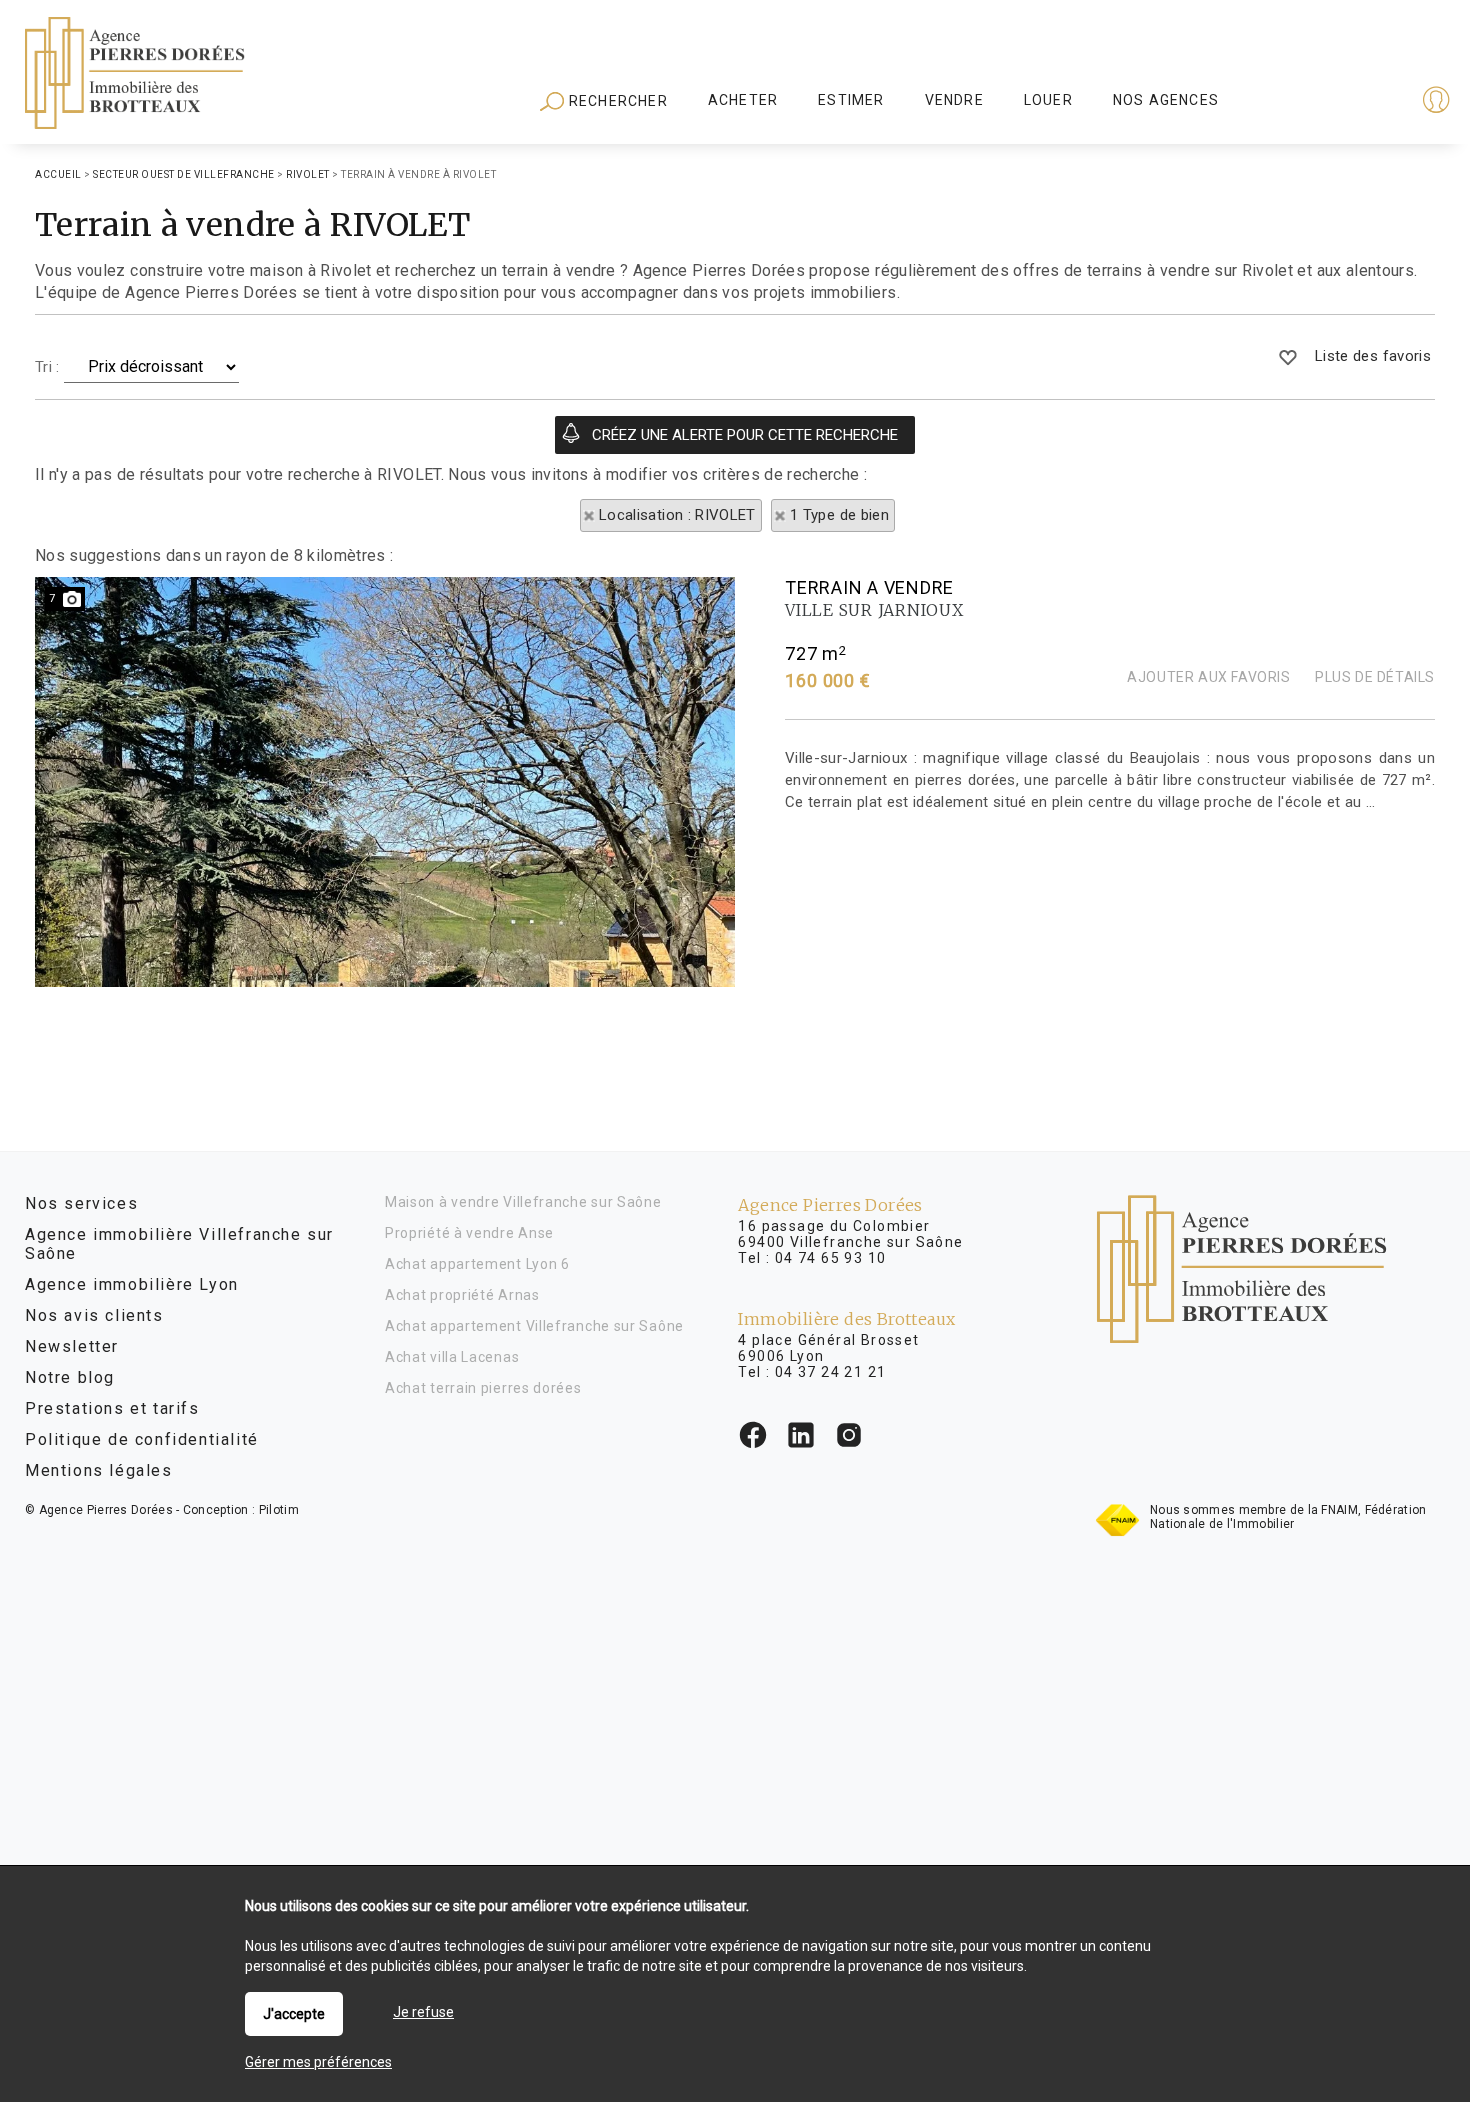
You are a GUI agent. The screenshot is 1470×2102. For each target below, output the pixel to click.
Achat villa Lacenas (452, 1357)
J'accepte (294, 2014)
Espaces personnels (1358, 102)
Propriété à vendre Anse (469, 1233)
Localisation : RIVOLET (677, 515)
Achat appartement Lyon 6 (477, 1264)
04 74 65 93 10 (831, 1258)
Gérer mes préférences (318, 2062)
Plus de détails (1375, 677)
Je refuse (423, 2012)
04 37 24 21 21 (831, 1372)
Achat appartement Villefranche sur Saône (534, 1326)
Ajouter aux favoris (1208, 677)
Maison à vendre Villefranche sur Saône (523, 1202)
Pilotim (279, 1510)
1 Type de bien (839, 515)
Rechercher (616, 101)
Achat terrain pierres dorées (483, 1388)
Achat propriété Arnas (462, 1295)
